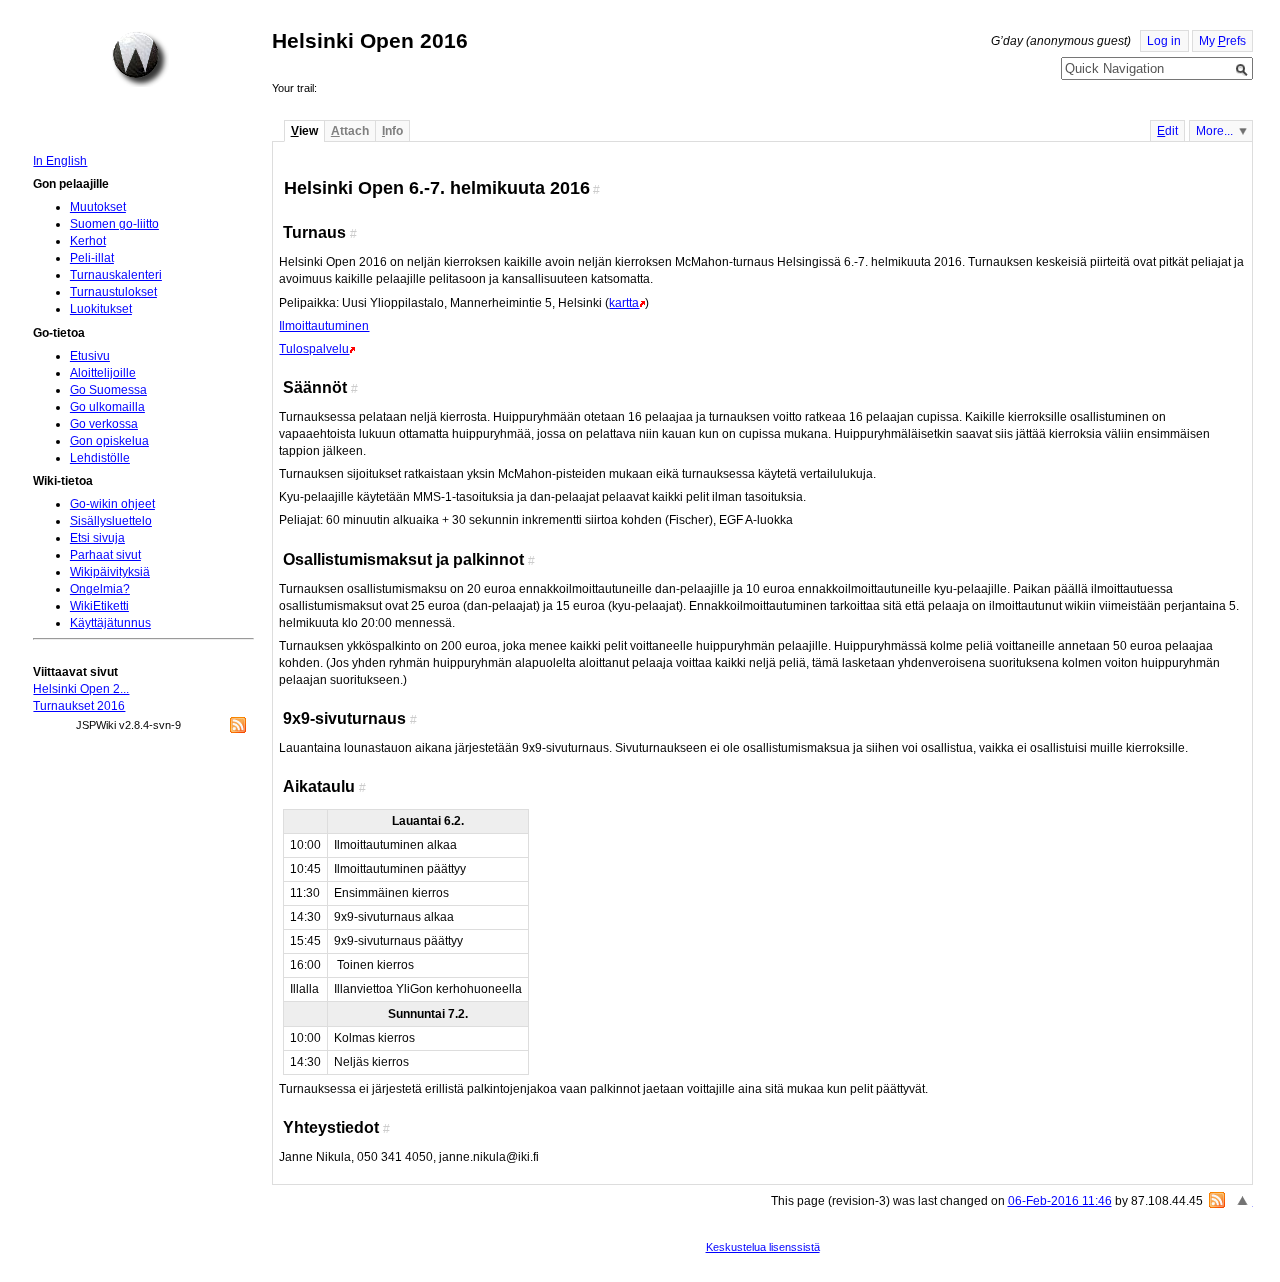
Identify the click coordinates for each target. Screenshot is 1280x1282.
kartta (624, 303)
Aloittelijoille (103, 373)
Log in (1164, 41)
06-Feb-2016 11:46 (1060, 1201)
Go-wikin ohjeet (112, 504)
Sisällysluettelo (111, 521)
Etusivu (90, 356)
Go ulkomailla (107, 407)
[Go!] (1242, 70)
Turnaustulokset (113, 292)
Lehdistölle (100, 458)
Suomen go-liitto (114, 224)
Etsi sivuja (97, 538)
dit (1167, 131)
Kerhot (88, 241)
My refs (1222, 41)
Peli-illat (92, 258)
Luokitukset (101, 309)
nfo (392, 131)
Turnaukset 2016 (79, 706)
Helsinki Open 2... (81, 689)
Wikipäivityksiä (110, 572)
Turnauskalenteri (116, 275)
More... (1214, 131)
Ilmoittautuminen (324, 326)
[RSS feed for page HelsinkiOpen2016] (1217, 1200)
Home (140, 59)
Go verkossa (104, 424)
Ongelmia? (100, 589)
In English (60, 161)
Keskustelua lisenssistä (763, 1247)
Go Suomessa (108, 390)
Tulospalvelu (314, 349)
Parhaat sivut (105, 555)
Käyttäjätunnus (110, 623)
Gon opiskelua (109, 441)
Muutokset (98, 207)
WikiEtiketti (99, 606)
